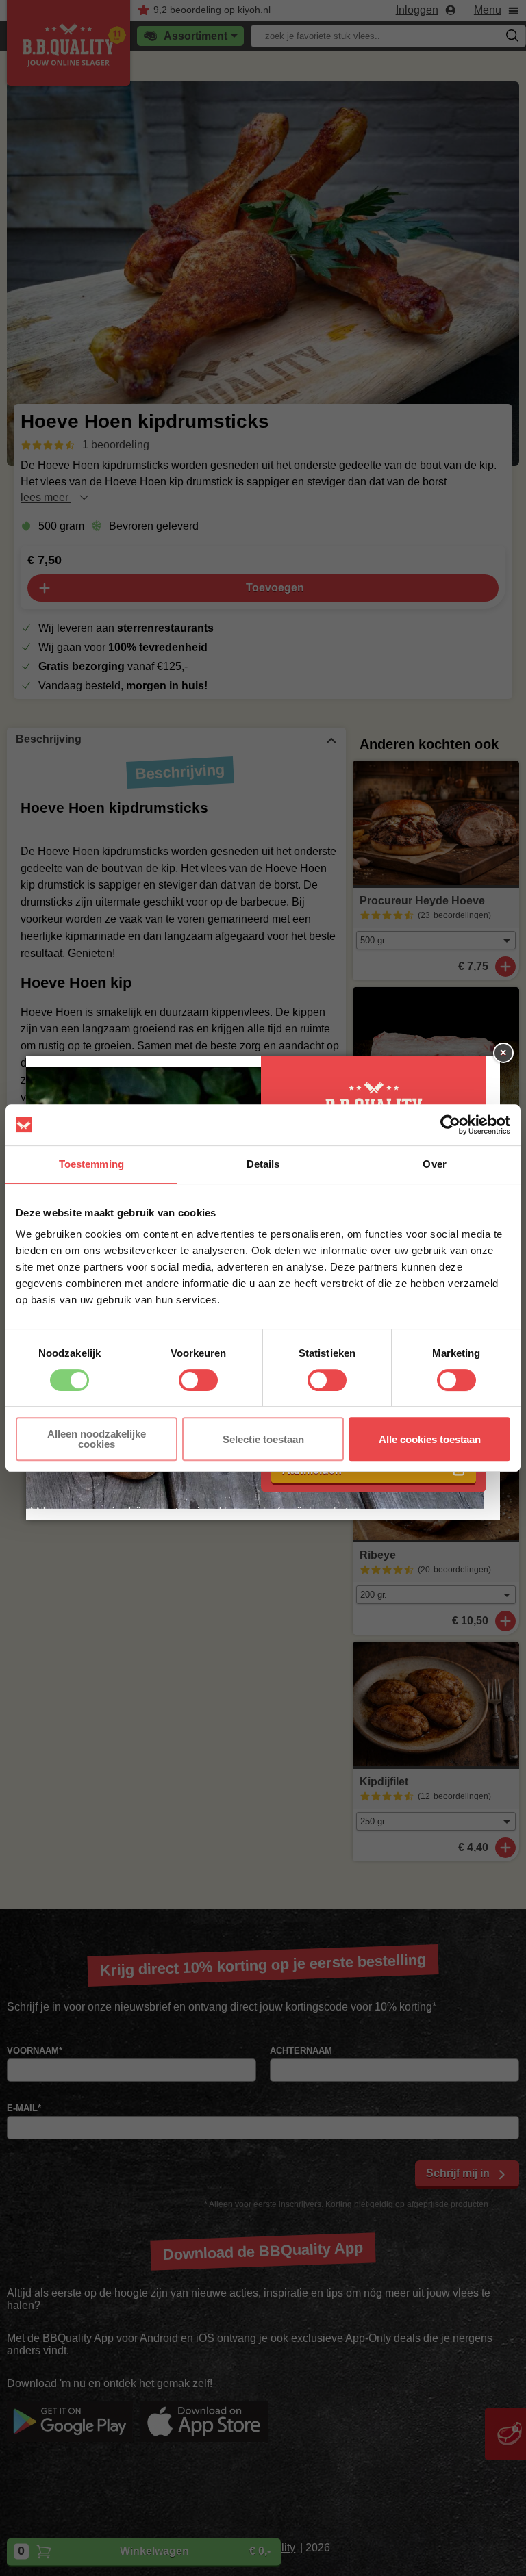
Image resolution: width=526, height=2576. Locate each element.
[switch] (198, 1380)
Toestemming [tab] (91, 1164)
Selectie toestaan (263, 1439)
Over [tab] (434, 1164)
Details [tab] (263, 1164)
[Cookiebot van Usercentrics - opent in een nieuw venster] (450, 1125)
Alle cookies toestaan (430, 1439)
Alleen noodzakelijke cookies (97, 1439)
